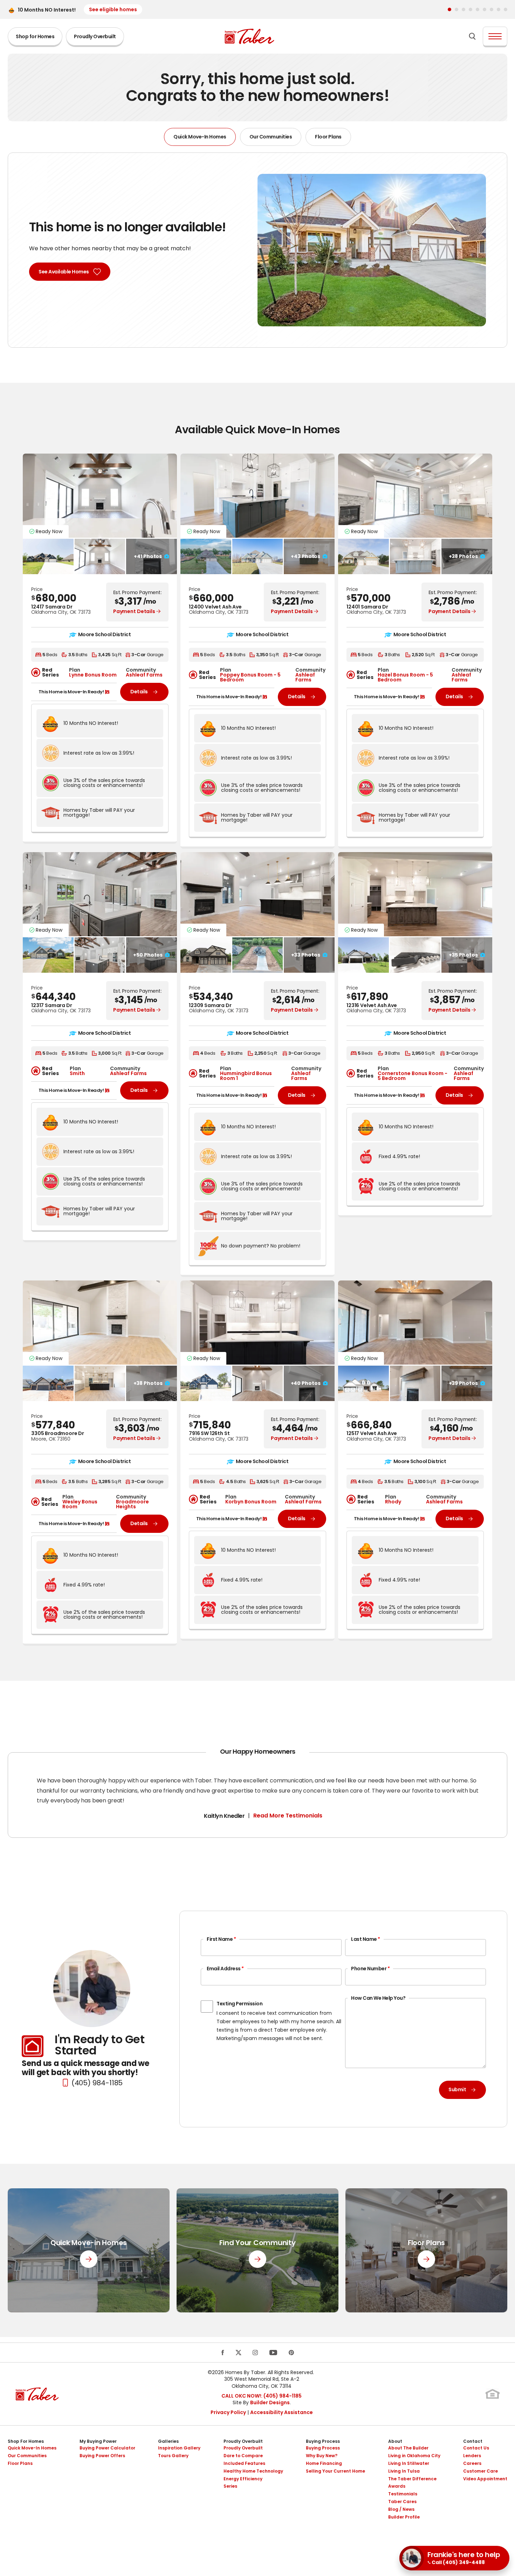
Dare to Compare (243, 2456)
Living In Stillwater (409, 2463)
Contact (473, 2441)
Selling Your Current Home (335, 2471)
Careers (472, 2463)
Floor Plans (328, 137)
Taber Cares (402, 2502)
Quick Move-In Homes (200, 137)
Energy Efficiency (243, 2479)
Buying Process (323, 2441)
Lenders (472, 2456)
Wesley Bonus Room (80, 1504)
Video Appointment (485, 2479)
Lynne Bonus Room (93, 675)
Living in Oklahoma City (414, 2456)
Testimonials (403, 2494)
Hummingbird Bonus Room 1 (246, 1076)
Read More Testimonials (288, 1816)
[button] (449, 9)
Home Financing (324, 2463)
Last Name (366, 1939)
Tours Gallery (173, 2456)
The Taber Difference (412, 2479)
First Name (221, 1939)
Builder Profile (404, 2517)
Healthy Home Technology (253, 2471)
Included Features (244, 2463)
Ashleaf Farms (144, 675)
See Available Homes (64, 272)
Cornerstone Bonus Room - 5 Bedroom (413, 1076)
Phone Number (370, 1969)
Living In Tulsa (404, 2471)
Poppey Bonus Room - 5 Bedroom (250, 677)
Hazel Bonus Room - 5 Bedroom (405, 677)
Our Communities (271, 137)
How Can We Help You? (378, 1998)
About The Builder (408, 2448)
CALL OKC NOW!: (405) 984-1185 (262, 2396)
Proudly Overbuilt (95, 36)
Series (230, 2486)
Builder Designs (270, 2402)
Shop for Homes (35, 36)
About (395, 2441)
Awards (397, 2486)
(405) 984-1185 (97, 2083)
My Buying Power (98, 2441)
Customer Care (480, 2471)
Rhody (393, 1502)
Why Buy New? (322, 2456)
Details (139, 692)
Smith (77, 1073)
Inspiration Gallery (179, 2448)
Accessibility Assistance (281, 2412)
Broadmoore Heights (132, 1504)
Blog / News (401, 2509)
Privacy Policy (228, 2412)
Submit (457, 2089)
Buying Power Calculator (107, 2448)
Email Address (225, 1969)
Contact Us (476, 2448)
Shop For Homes (26, 2441)
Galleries (168, 2441)
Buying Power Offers (102, 2456)
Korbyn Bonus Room (251, 1502)
